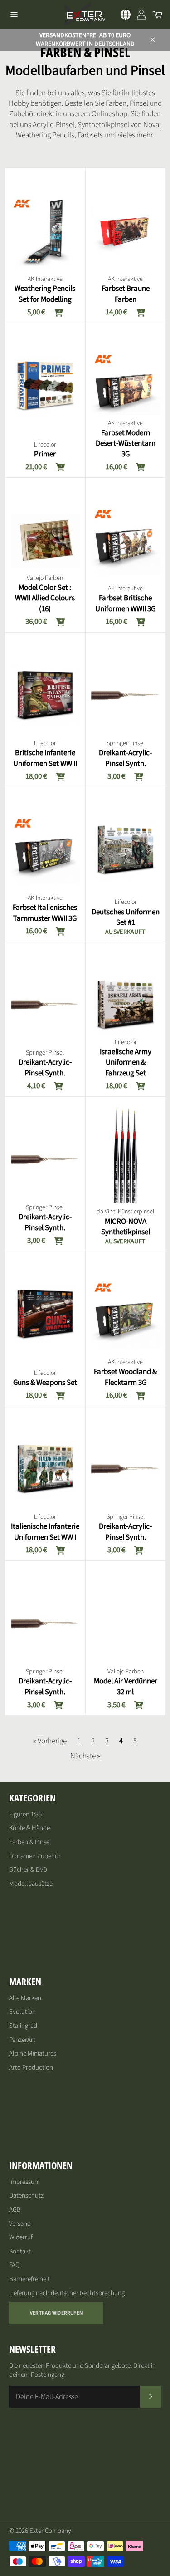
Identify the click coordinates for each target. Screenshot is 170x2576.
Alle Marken (25, 1998)
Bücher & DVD (28, 1870)
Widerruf (21, 2237)
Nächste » (85, 1756)
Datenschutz (26, 2196)
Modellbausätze (31, 1884)
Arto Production (31, 2068)
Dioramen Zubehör (35, 1856)
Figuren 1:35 (25, 1814)
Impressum (24, 2182)
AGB (15, 2210)
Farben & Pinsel (30, 1842)
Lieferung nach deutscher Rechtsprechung (67, 2293)
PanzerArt (22, 2040)
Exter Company (50, 2531)
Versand (20, 2224)
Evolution (22, 2012)
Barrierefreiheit (29, 2279)
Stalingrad (23, 2026)
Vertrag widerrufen (56, 2313)
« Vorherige (50, 1741)
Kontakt (20, 2251)
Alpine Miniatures (33, 2053)
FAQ (15, 2265)
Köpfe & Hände (29, 1828)
